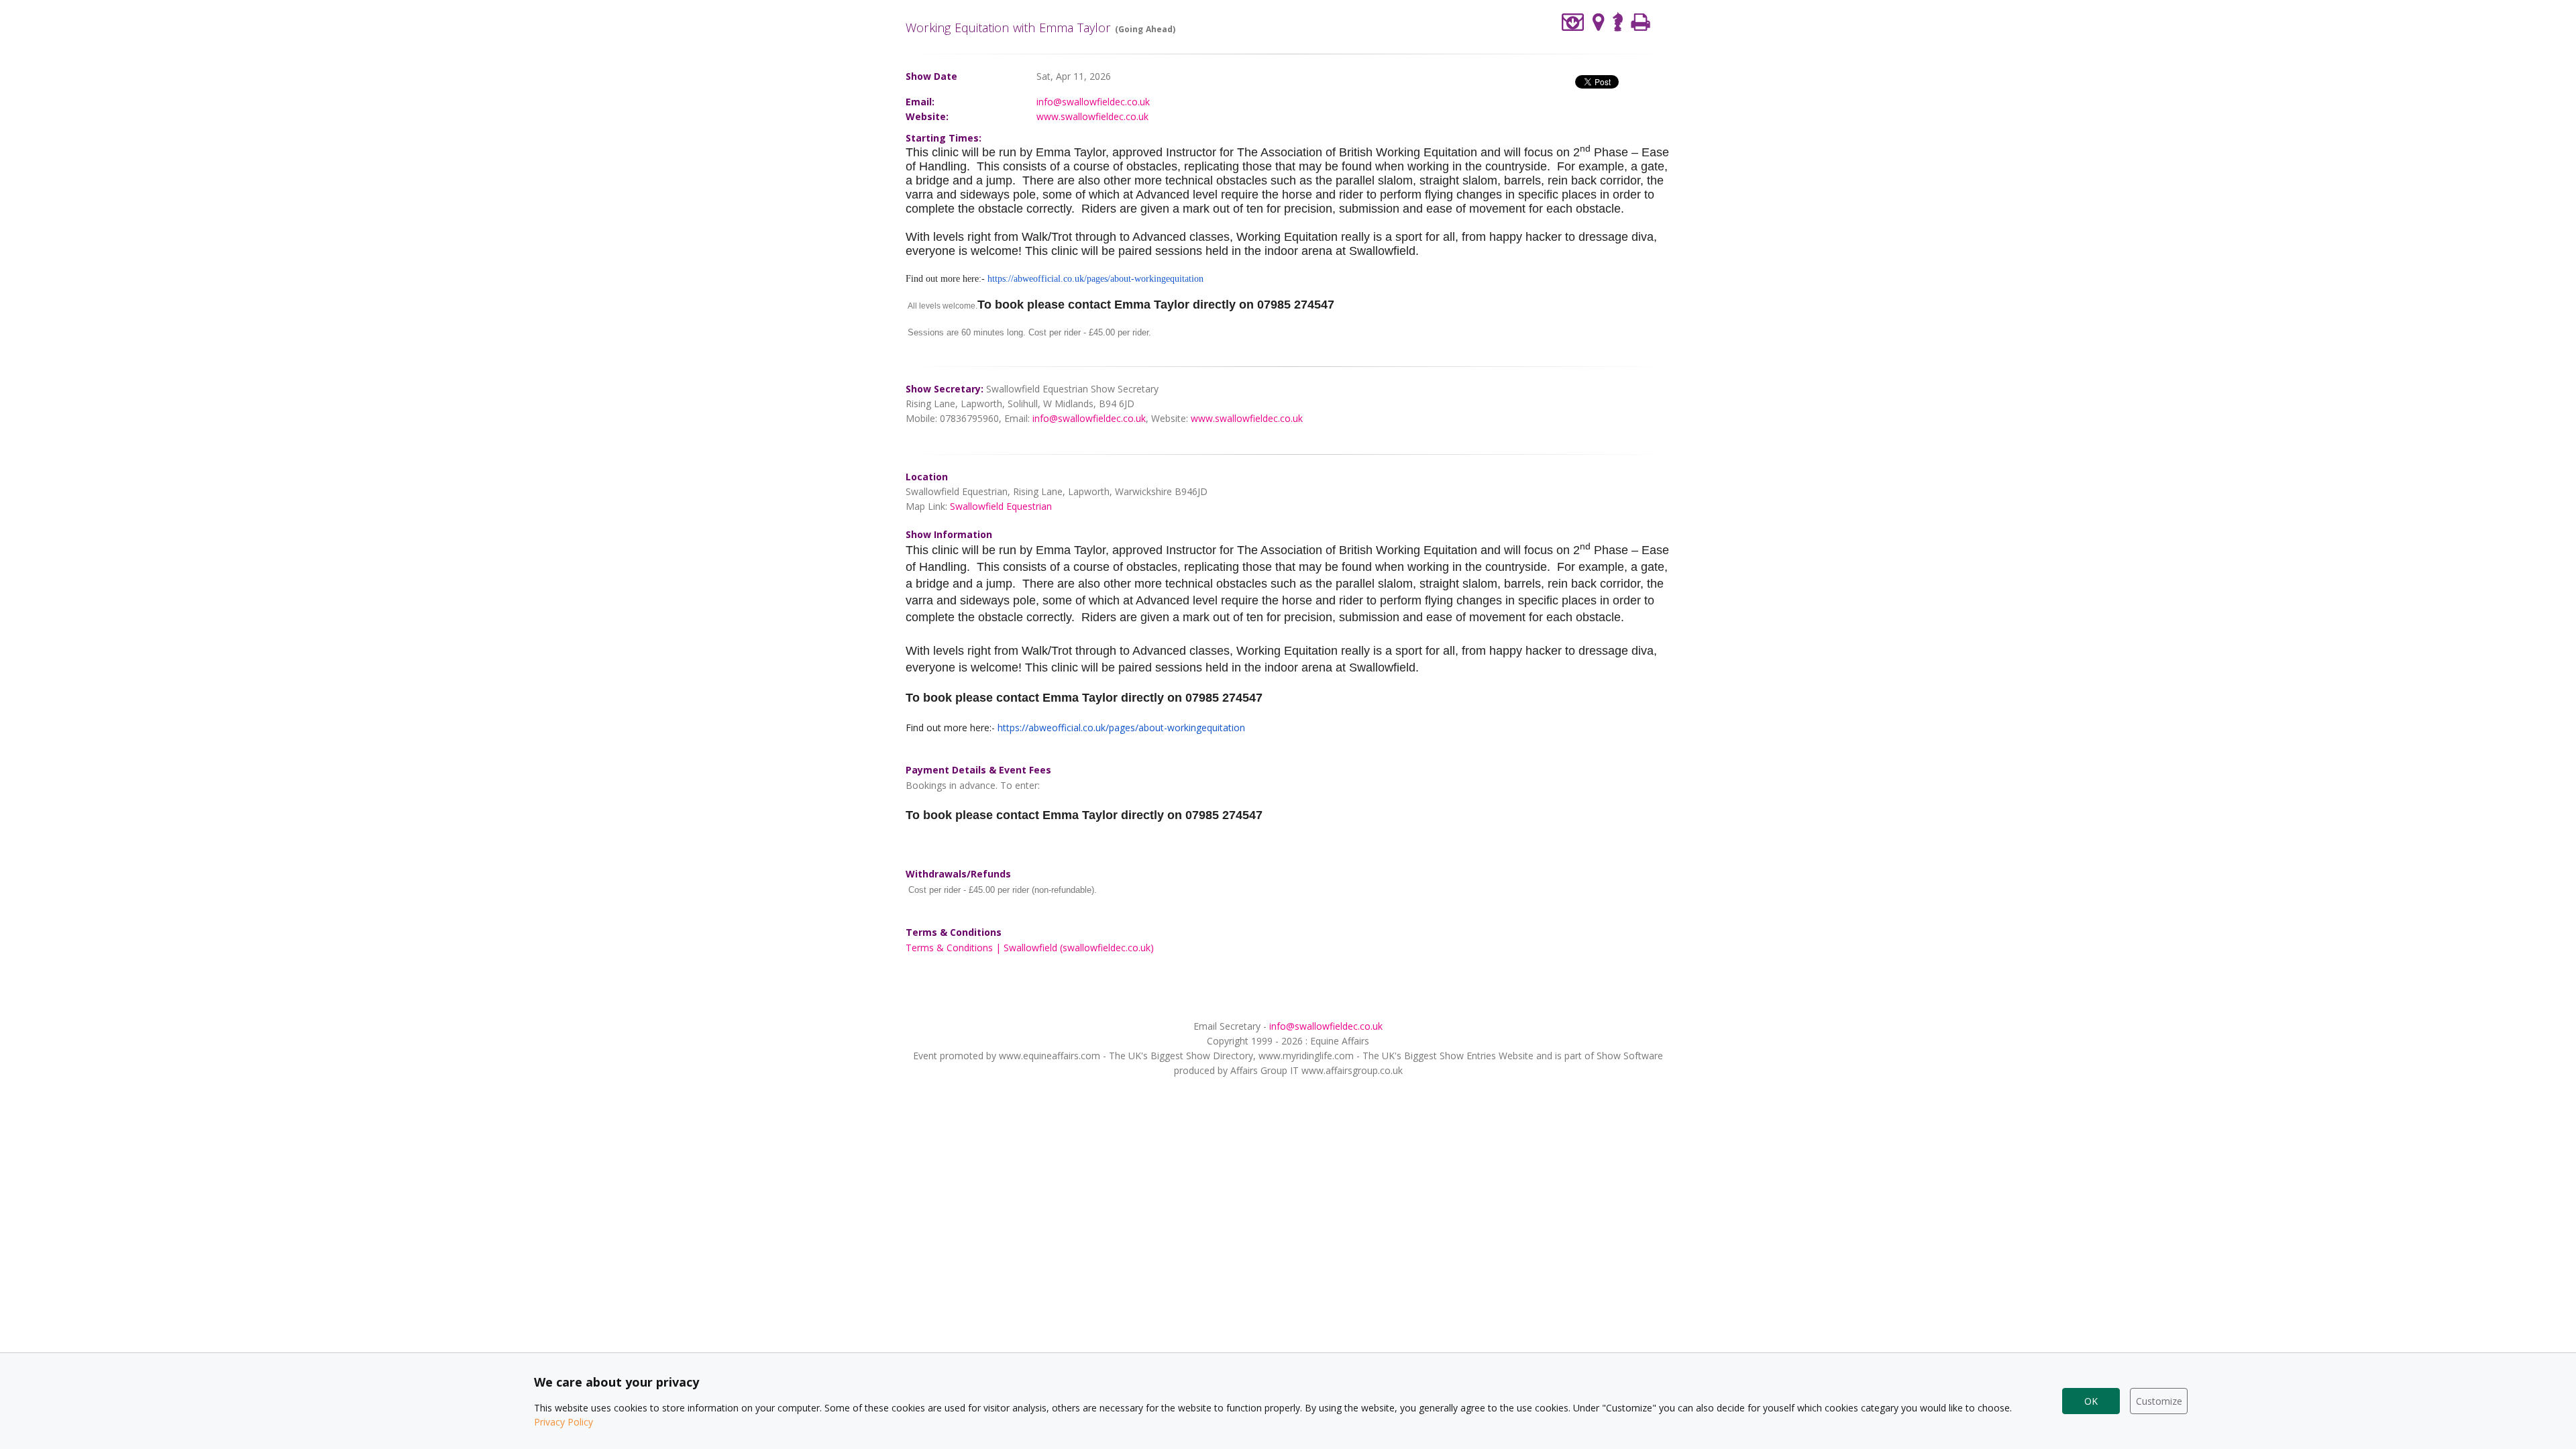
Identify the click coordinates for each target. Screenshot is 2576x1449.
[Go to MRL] (1618, 20)
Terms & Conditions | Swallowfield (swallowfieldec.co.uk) (1030, 948)
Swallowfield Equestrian (1001, 506)
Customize (2159, 1401)
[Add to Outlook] (1573, 22)
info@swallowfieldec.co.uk (1093, 102)
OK (2091, 1401)
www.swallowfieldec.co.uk (1092, 116)
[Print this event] (1641, 22)
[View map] (1599, 22)
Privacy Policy (563, 1422)
